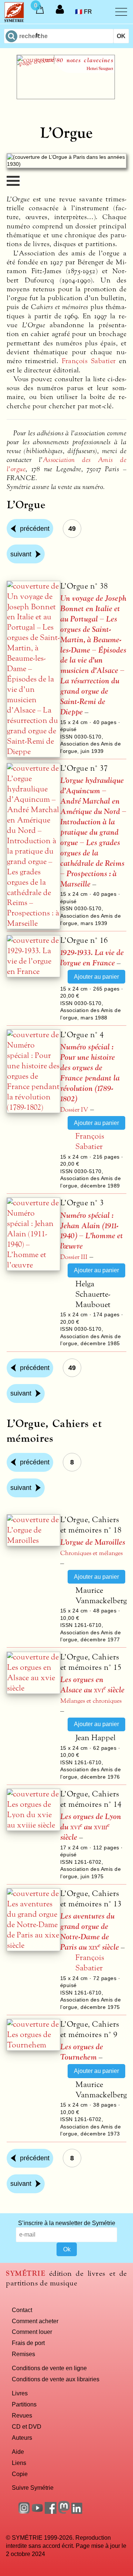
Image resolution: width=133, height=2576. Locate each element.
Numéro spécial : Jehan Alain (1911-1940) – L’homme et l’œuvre (92, 1231)
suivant (21, 554)
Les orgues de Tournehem (82, 2052)
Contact (22, 2310)
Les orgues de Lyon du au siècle (91, 1827)
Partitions (24, 2404)
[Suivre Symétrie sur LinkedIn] (77, 2512)
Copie (20, 2474)
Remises (23, 2354)
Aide (18, 2452)
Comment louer (32, 2332)
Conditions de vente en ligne (49, 2368)
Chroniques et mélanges (91, 1553)
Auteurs (22, 2438)
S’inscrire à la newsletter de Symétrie (67, 2223)
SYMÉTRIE (25, 2273)
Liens (19, 2463)
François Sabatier (89, 361)
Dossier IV (74, 1110)
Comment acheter (35, 2321)
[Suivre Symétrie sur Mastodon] (64, 2512)
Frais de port (28, 2343)
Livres (20, 2393)
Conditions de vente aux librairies (56, 2379)
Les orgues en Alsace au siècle (92, 1685)
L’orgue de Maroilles (93, 1542)
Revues (22, 2415)
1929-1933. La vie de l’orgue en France (92, 958)
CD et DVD (27, 2426)
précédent (35, 529)
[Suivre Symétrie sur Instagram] (24, 2512)
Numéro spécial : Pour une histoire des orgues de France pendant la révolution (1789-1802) (90, 1073)
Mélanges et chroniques (91, 1701)
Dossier (74, 1257)
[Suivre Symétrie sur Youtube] (37, 2512)
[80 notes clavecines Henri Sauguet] (66, 97)
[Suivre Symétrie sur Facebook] (51, 2512)
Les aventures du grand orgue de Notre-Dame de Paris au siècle (90, 1932)
